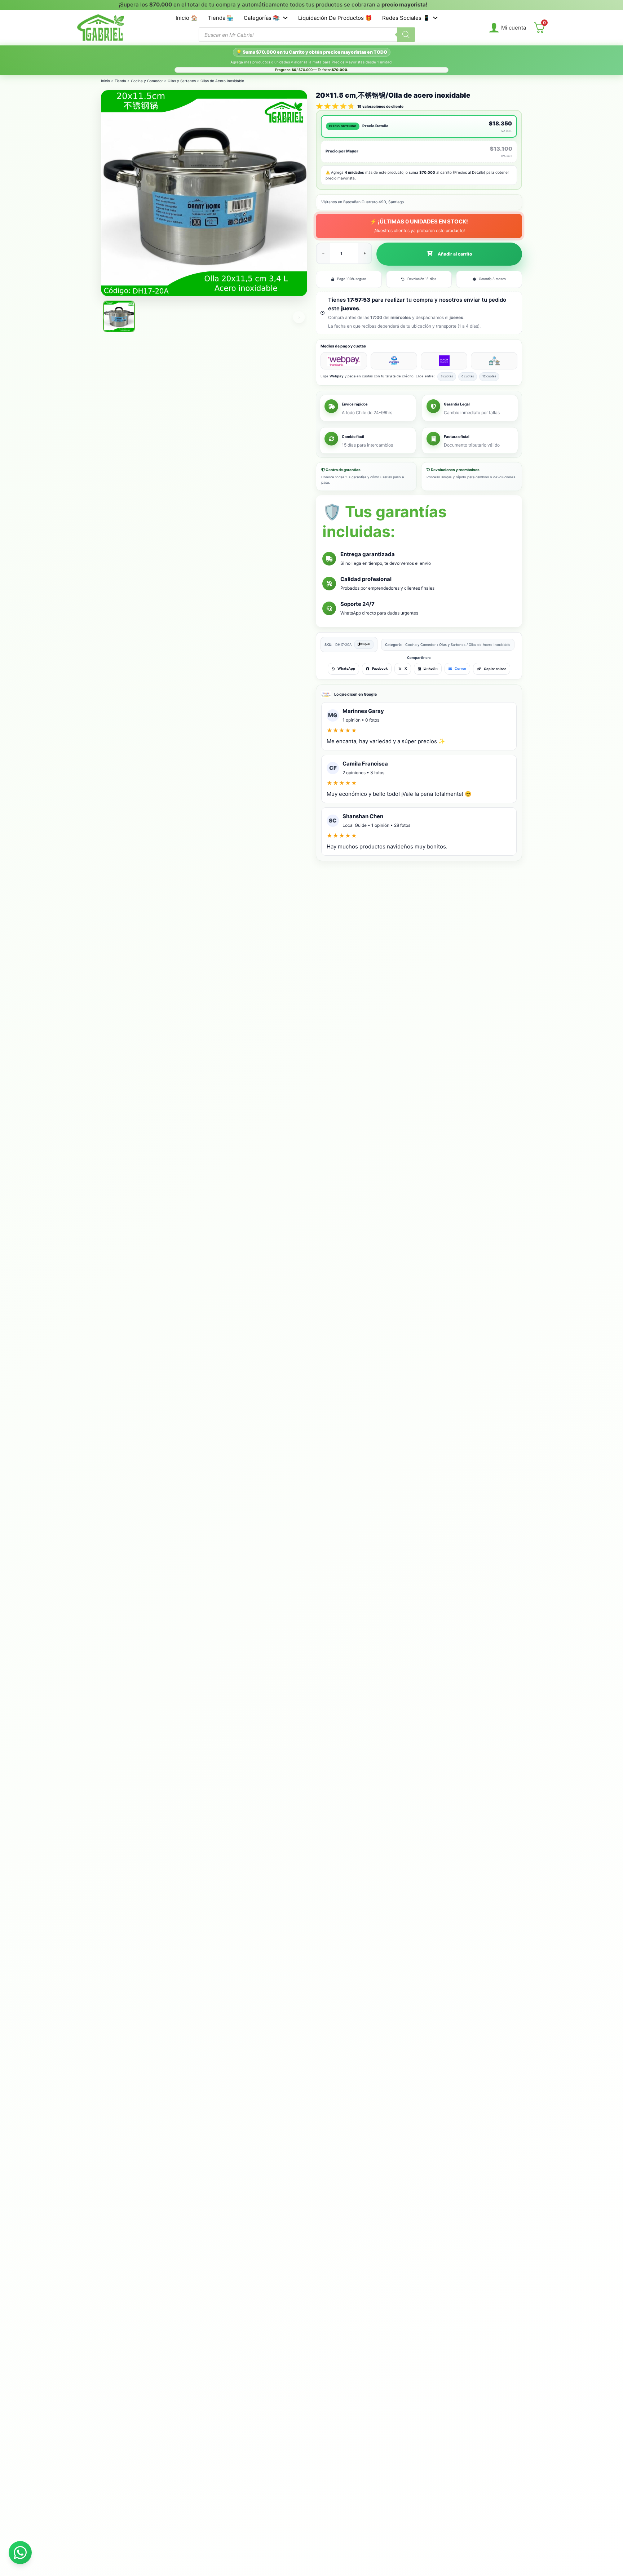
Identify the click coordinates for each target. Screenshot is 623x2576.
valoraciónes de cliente (380, 106)
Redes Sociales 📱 (406, 18)
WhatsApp (346, 668)
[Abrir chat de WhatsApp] (20, 2553)
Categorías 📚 (262, 18)
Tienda (120, 81)
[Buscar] (406, 35)
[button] (449, 254)
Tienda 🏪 (221, 18)
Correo (460, 668)
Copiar (365, 644)
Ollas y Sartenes (182, 81)
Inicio (105, 81)
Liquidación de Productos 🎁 (335, 18)
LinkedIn (431, 668)
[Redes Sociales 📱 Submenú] (435, 18)
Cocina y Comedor (147, 81)
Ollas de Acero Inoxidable (222, 81)
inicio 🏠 (187, 18)
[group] (269, 5)
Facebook (380, 668)
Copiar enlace (495, 669)
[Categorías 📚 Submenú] (285, 18)
